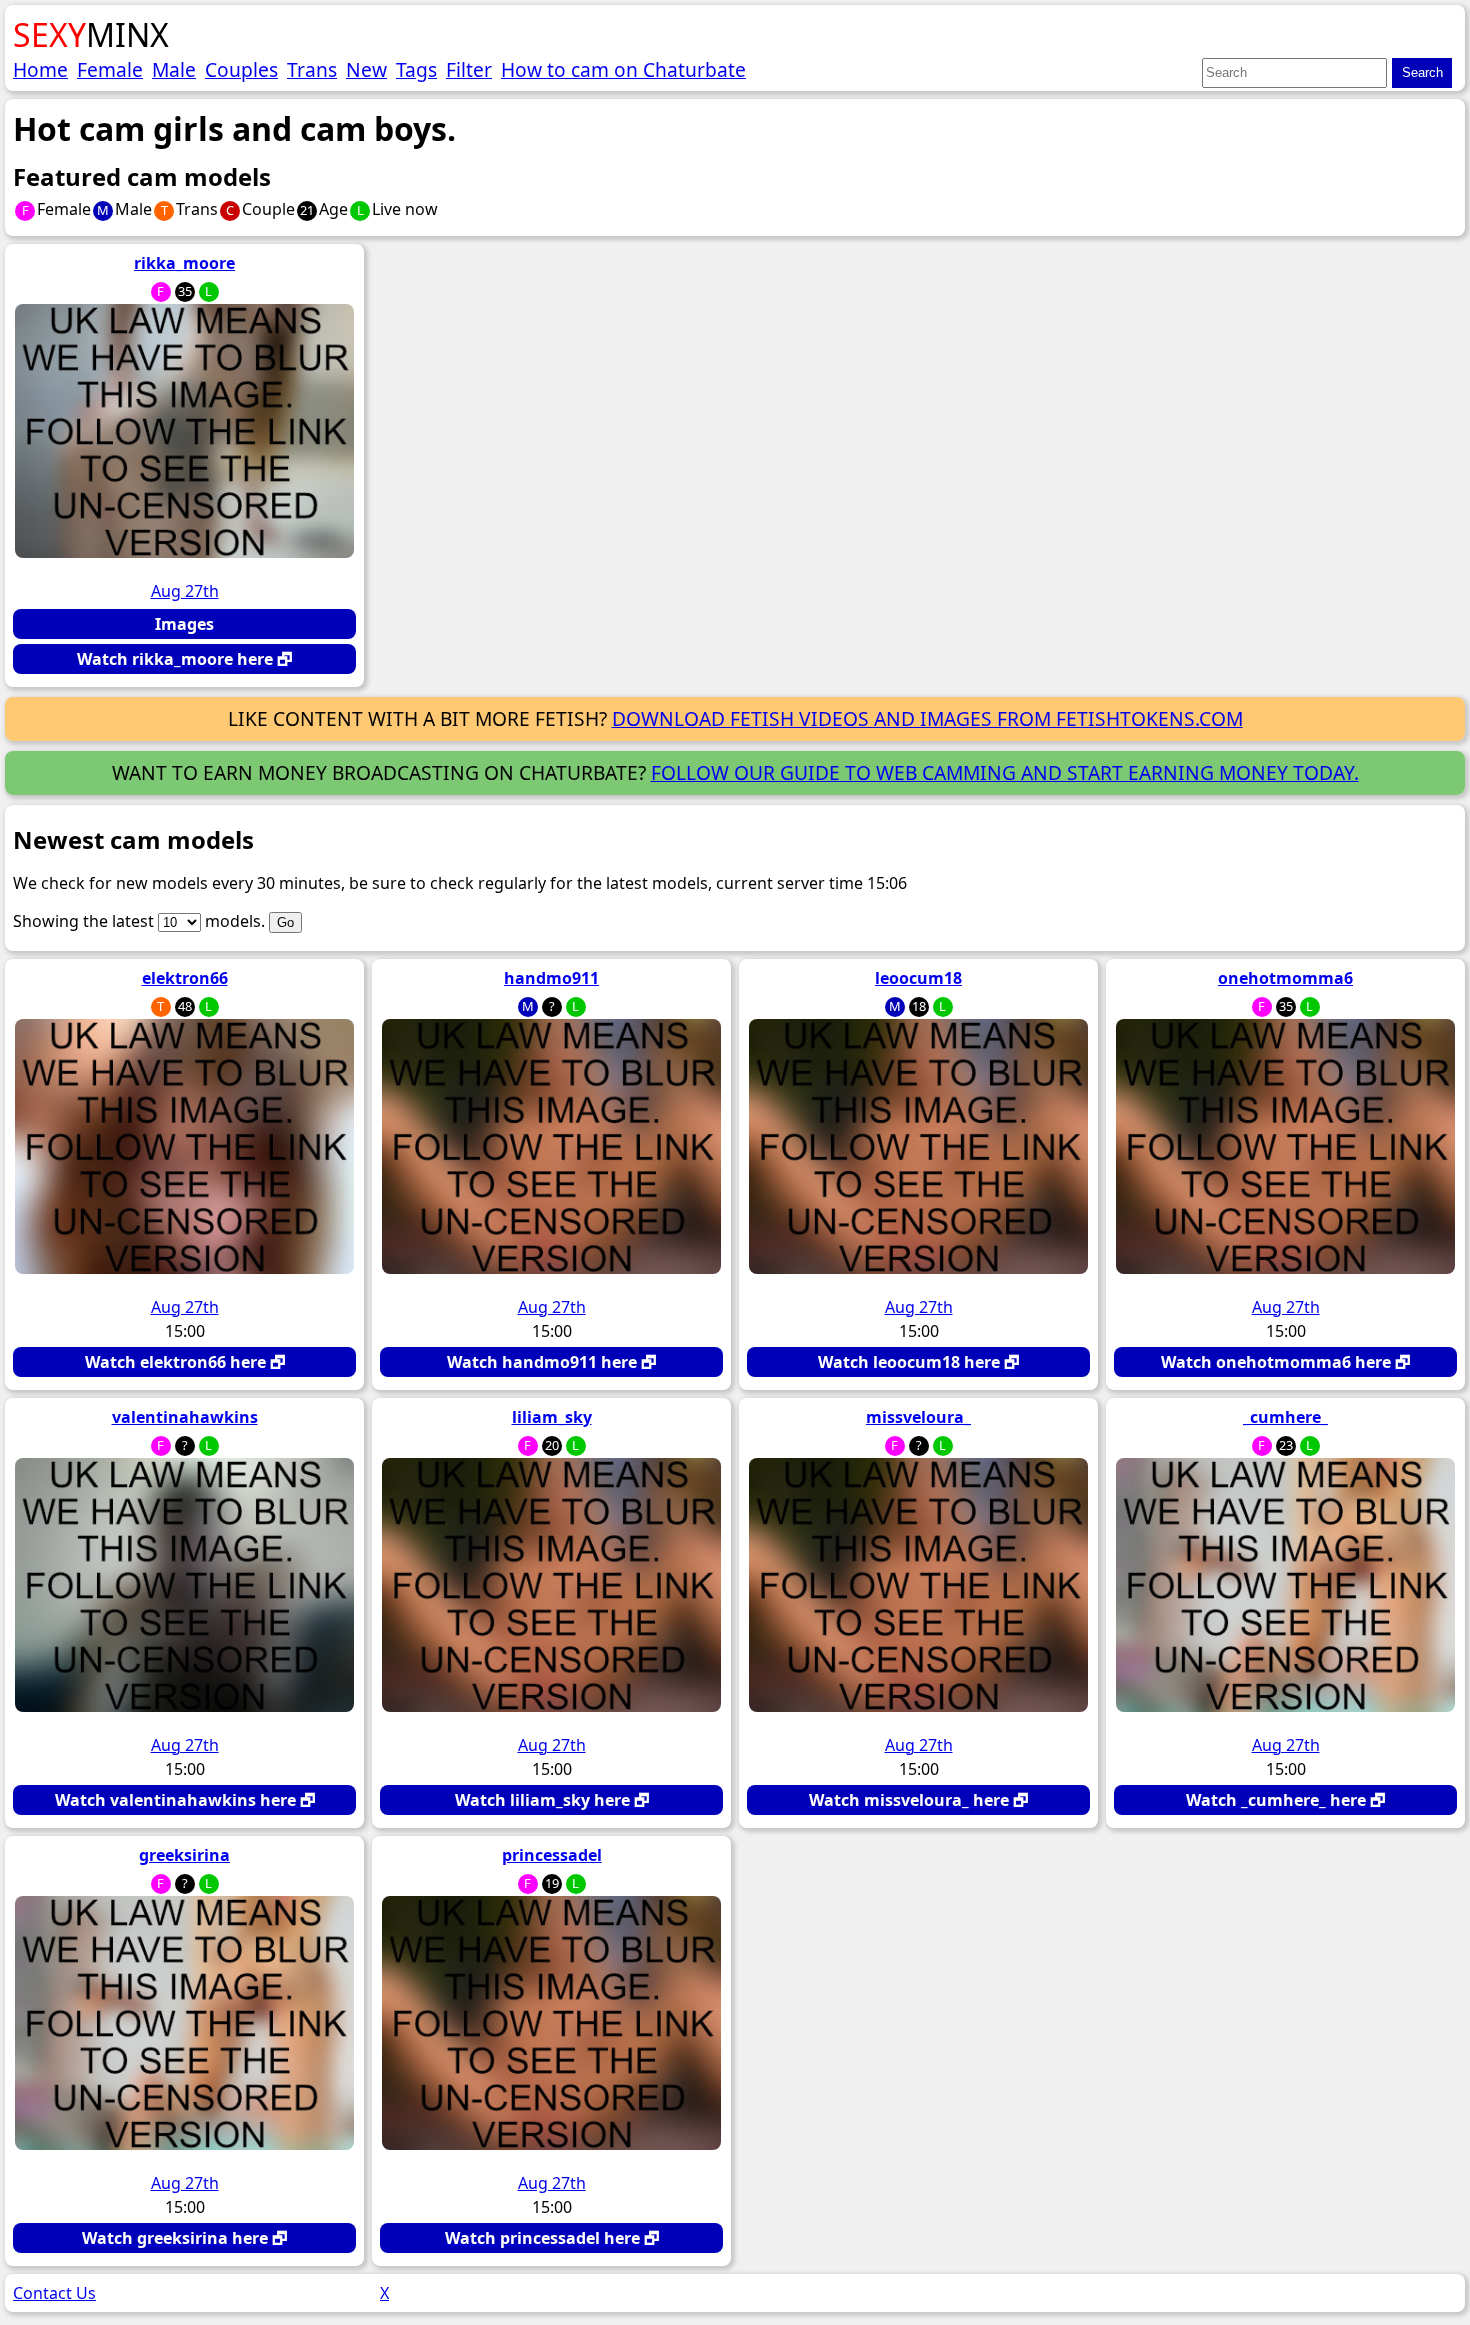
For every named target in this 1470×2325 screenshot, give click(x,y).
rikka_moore (184, 263)
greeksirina (184, 1855)
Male (174, 69)
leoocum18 (918, 978)
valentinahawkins (185, 1417)
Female (110, 69)
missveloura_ (918, 1417)
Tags (416, 69)
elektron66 (185, 978)
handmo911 (551, 978)
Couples (241, 69)
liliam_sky (552, 1417)
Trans (312, 69)
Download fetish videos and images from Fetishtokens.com (927, 718)
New (366, 69)
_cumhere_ (1285, 1417)
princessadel (552, 1855)
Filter (469, 69)
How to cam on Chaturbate (623, 69)
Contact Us (54, 2293)
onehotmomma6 (1285, 978)
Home (40, 69)
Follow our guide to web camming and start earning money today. (1005, 772)
